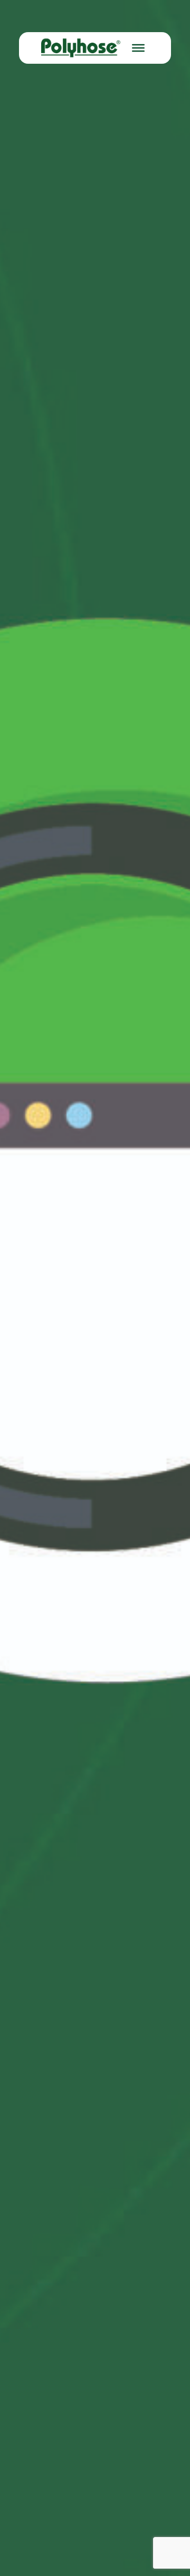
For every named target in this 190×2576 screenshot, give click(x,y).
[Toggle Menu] (138, 48)
